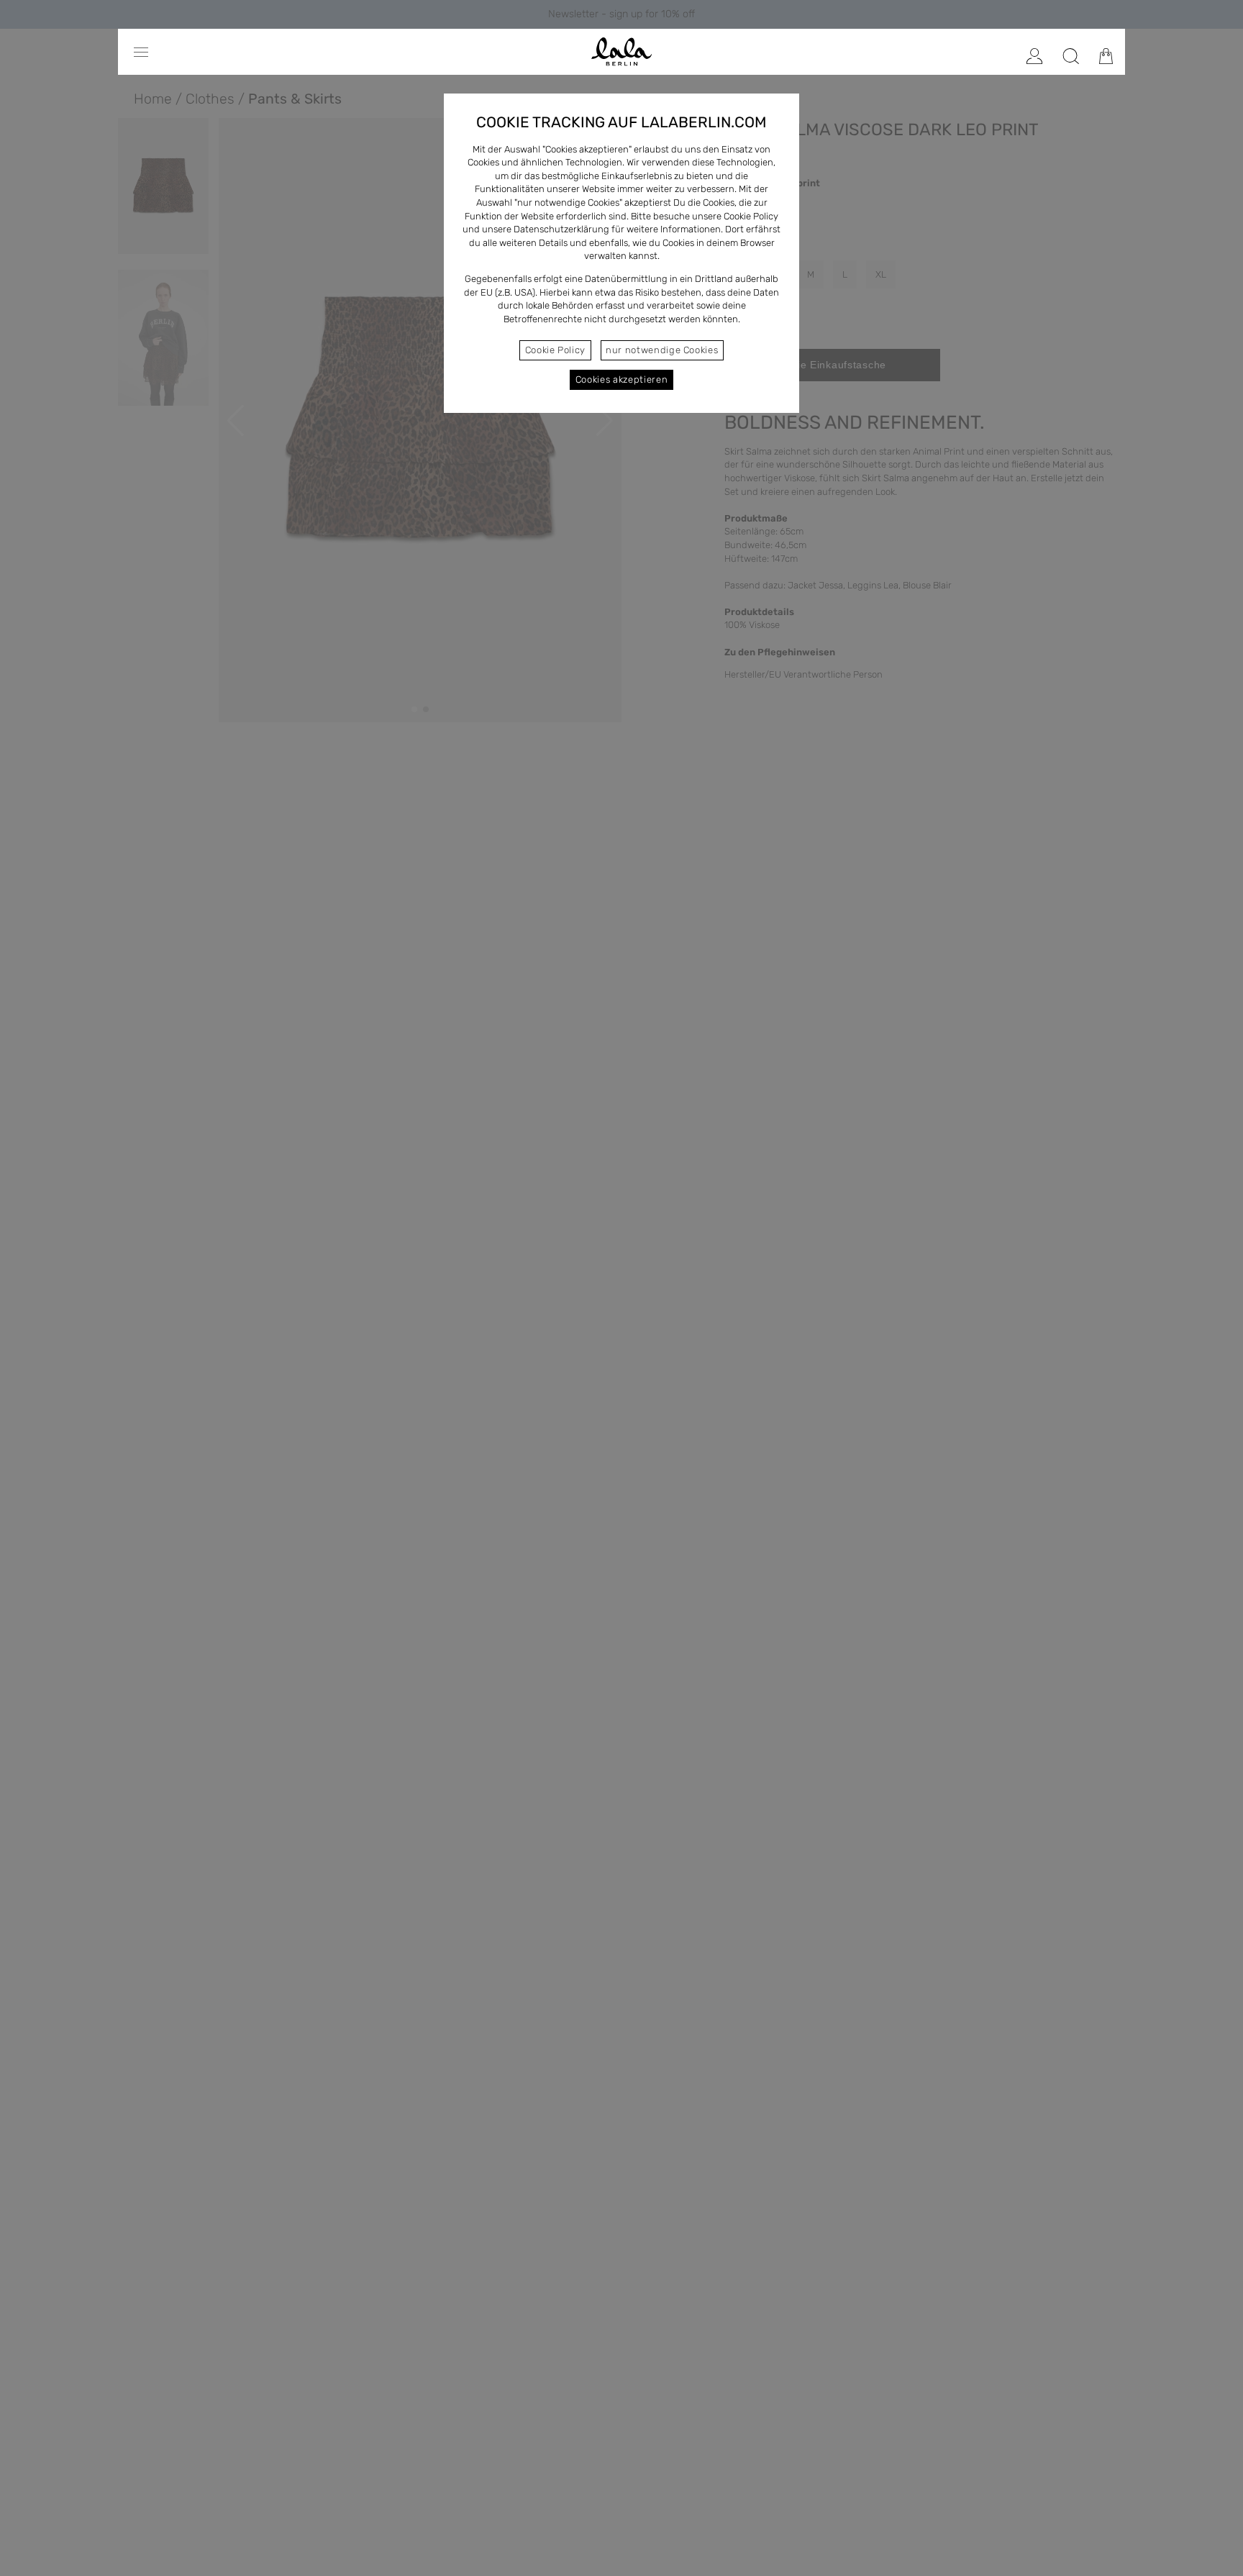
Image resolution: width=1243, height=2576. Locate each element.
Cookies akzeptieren (621, 379)
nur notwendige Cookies (662, 350)
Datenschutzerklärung (561, 229)
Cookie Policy (555, 350)
